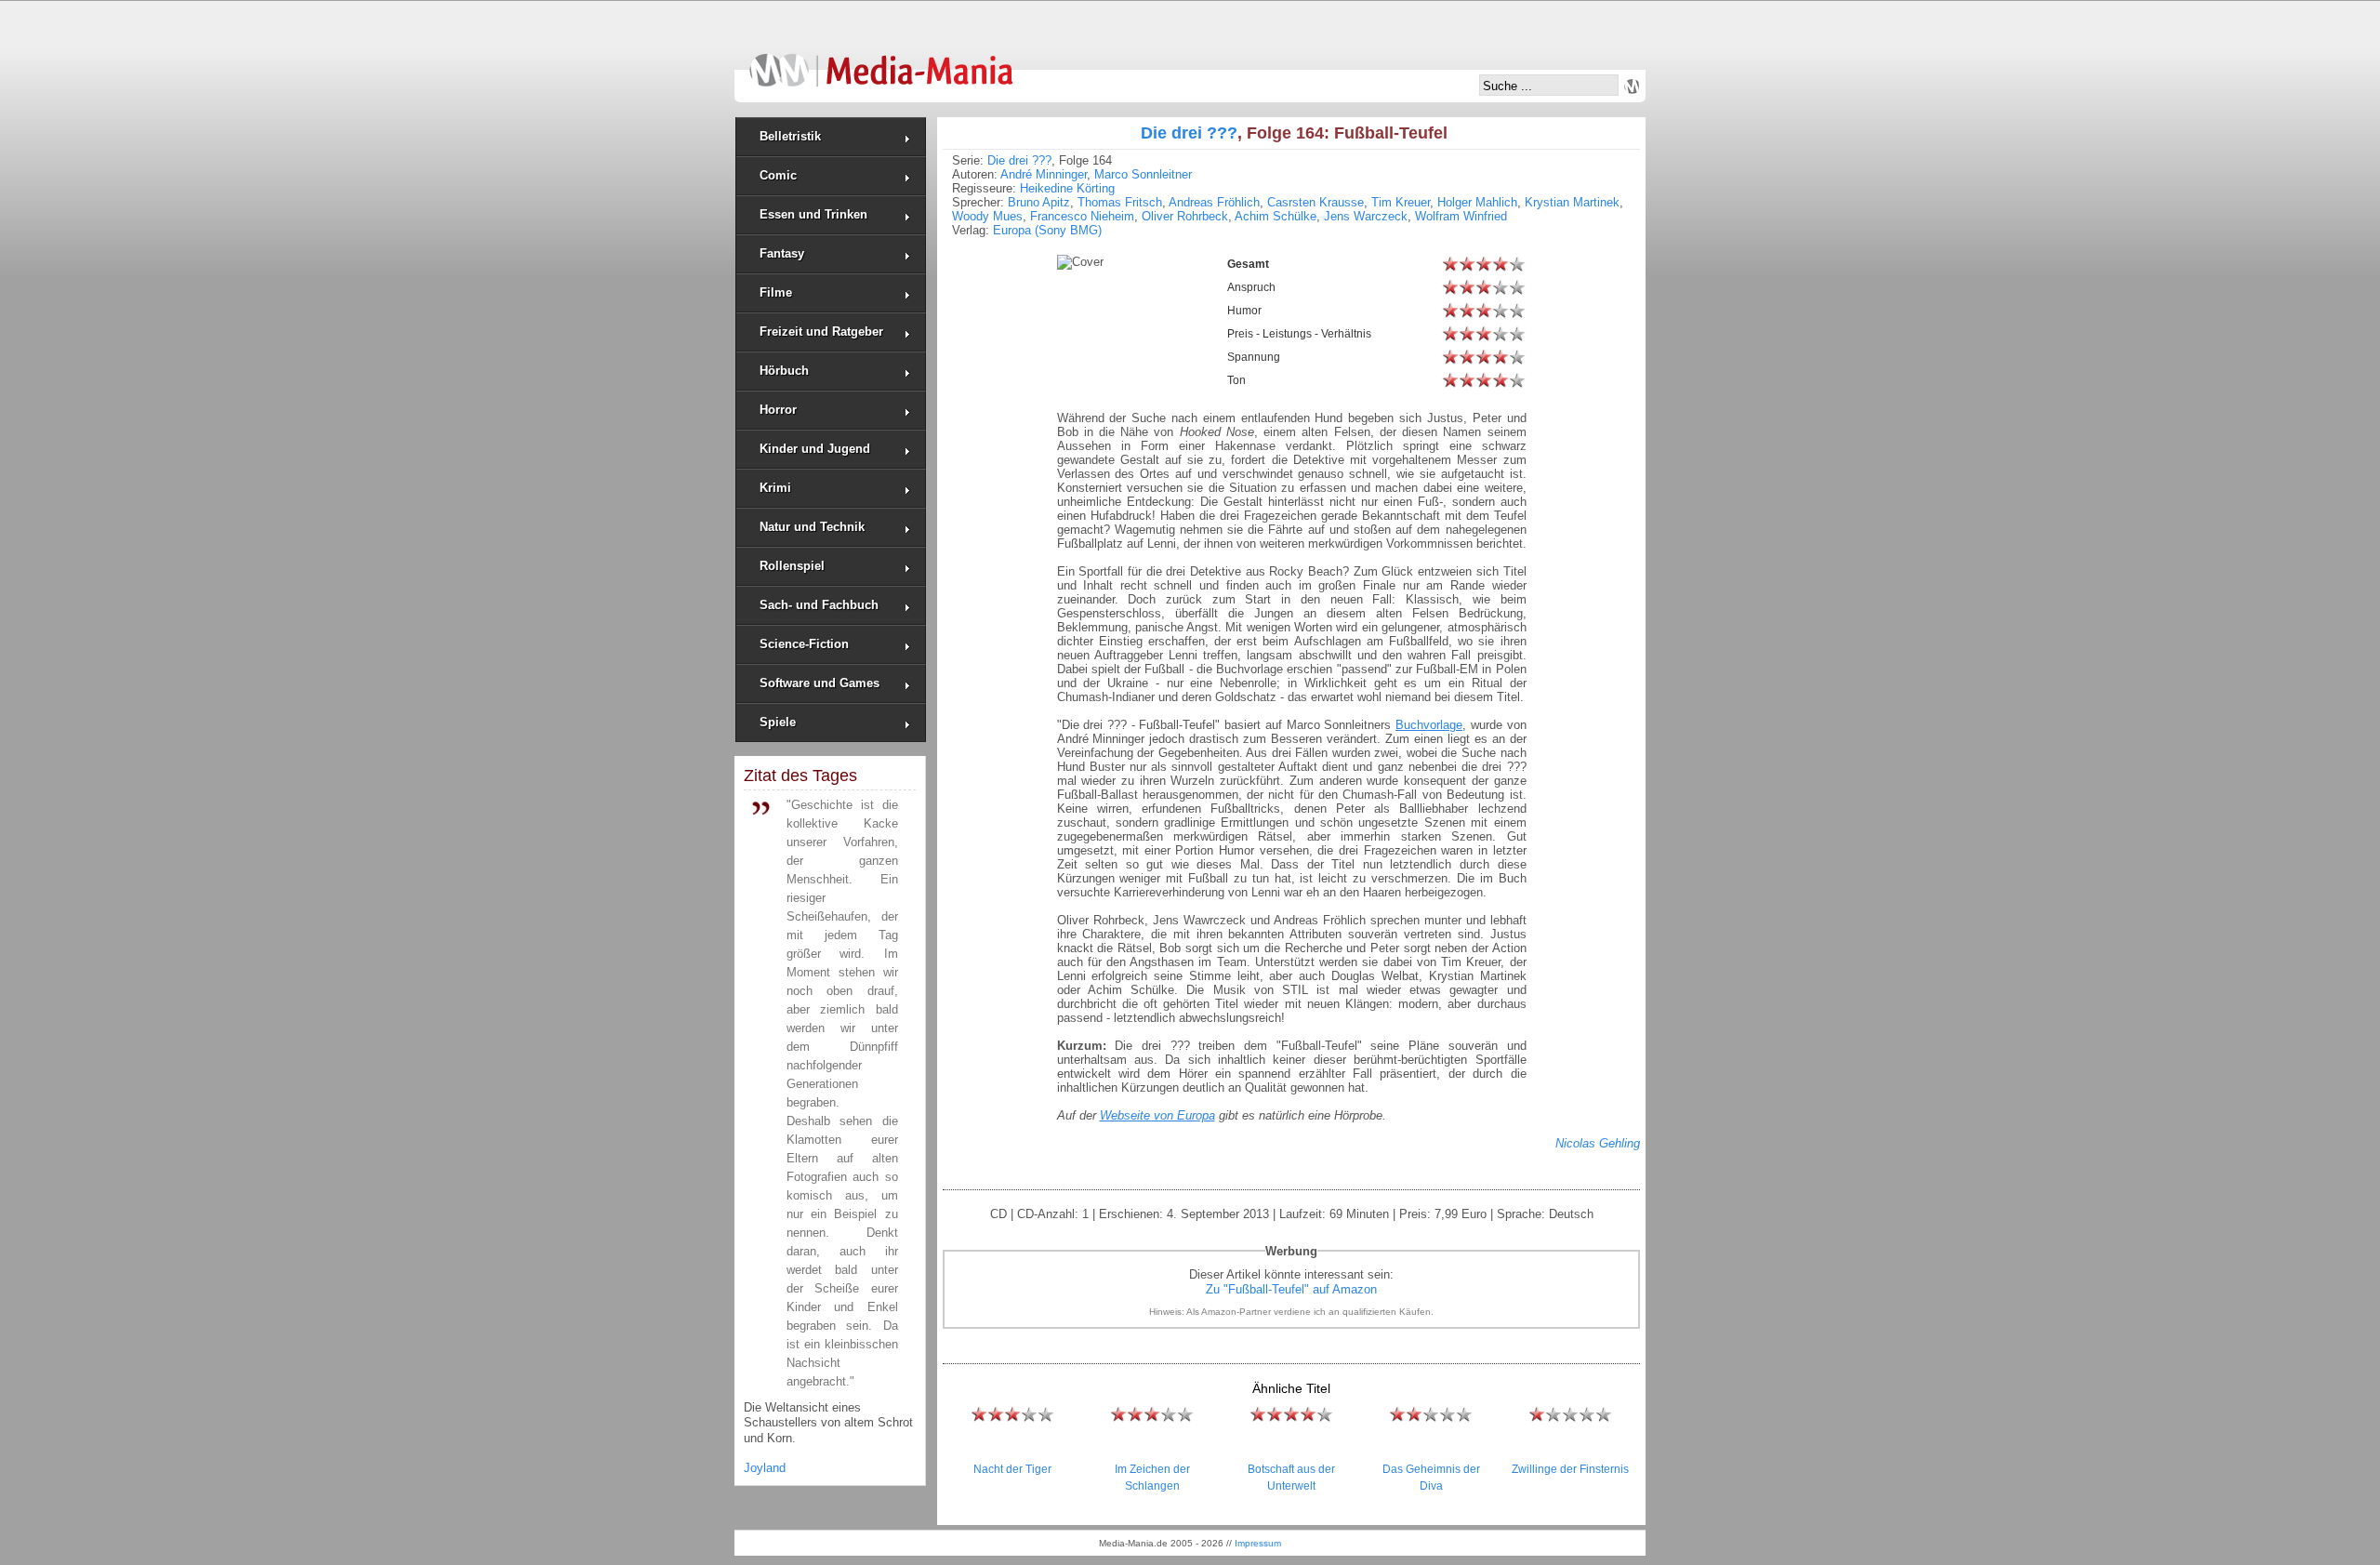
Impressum (1258, 1543)
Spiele (778, 722)
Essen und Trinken (813, 214)
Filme (776, 292)
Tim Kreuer (1401, 202)
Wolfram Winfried (1461, 216)
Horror (778, 410)
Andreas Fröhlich (1214, 202)
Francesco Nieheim (1082, 216)
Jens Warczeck (1366, 216)
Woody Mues (987, 216)
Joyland (765, 1468)
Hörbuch (784, 371)
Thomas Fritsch (1120, 202)
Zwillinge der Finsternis (1570, 1469)
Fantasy (782, 253)
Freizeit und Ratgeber (821, 332)
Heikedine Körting (1067, 188)
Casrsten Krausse (1316, 202)
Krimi (775, 488)
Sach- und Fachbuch (819, 605)
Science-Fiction (804, 644)
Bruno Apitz (1039, 202)
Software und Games (820, 683)
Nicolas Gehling (1598, 1143)
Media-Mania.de (881, 61)
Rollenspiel (792, 566)
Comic (778, 175)
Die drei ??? (1189, 133)
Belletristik (790, 136)
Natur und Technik (812, 527)
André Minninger (1044, 174)
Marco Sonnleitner (1143, 174)
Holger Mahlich (1477, 202)
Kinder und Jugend (815, 449)
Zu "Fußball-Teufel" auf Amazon (1291, 1289)
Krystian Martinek (1572, 202)
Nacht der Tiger (1012, 1469)
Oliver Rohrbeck (1185, 216)
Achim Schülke (1276, 216)
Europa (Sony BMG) (1047, 230)
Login (1632, 86)
